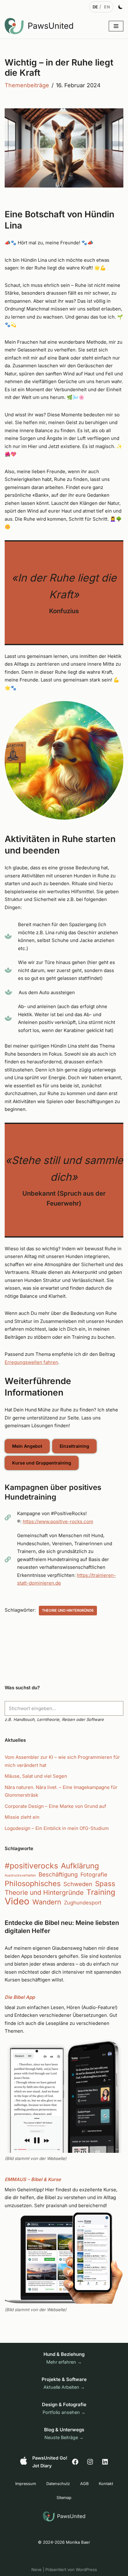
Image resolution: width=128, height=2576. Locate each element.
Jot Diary (42, 2466)
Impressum (26, 2484)
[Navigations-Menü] (116, 26)
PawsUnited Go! (50, 2458)
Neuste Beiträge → (64, 2437)
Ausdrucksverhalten (20, 1875)
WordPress (86, 2569)
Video (17, 1901)
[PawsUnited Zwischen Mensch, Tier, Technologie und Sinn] (40, 26)
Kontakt (106, 2484)
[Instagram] (90, 2462)
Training (101, 1892)
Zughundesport (83, 1903)
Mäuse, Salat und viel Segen (36, 1776)
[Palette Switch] (121, 7)
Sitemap (64, 2498)
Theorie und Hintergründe (68, 1610)
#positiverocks (31, 1866)
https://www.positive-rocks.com (58, 1521)
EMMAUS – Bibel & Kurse (33, 2179)
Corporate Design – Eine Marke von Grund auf (55, 1806)
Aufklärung (80, 1866)
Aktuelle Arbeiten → (64, 2387)
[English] (107, 7)
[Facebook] (75, 2462)
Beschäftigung (58, 1874)
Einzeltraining (74, 1446)
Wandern (47, 1902)
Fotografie (94, 1874)
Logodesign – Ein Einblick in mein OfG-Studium (57, 1828)
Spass (105, 1884)
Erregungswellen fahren (31, 1362)
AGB (84, 2484)
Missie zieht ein (22, 1817)
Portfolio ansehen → (64, 2412)
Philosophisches (33, 1884)
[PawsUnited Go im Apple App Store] (24, 2461)
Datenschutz (58, 2484)
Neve (37, 2569)
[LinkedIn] (105, 2462)
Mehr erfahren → (64, 2362)
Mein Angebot (27, 1446)
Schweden (78, 1884)
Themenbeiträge (27, 85)
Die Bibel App (20, 1997)
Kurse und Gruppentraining (42, 1463)
